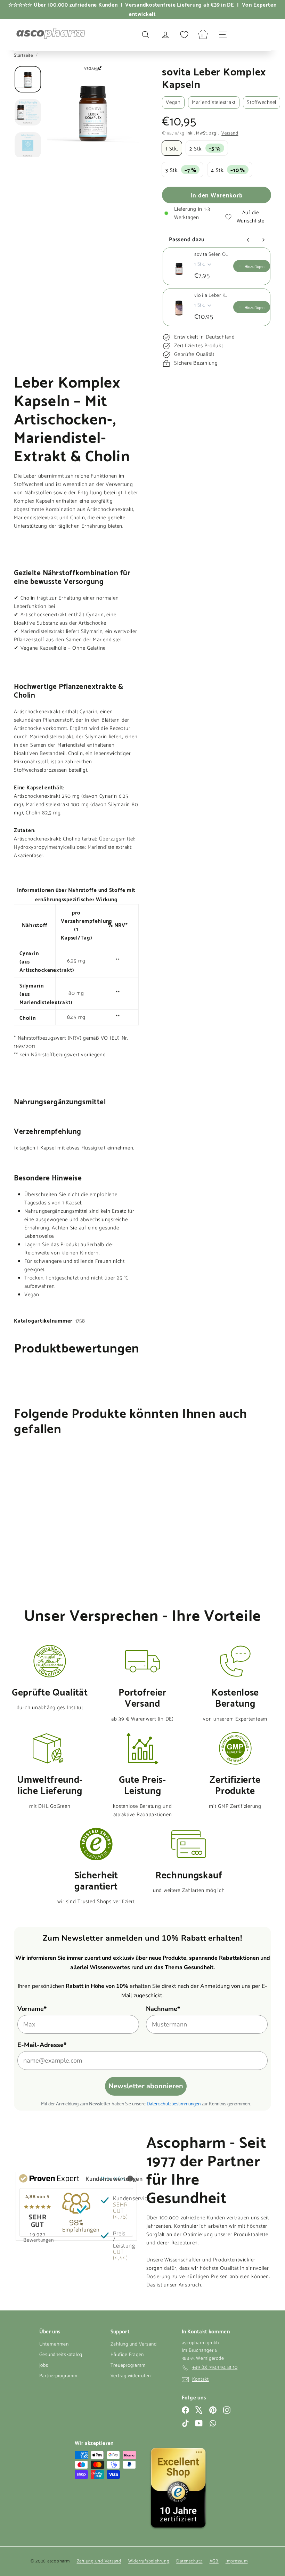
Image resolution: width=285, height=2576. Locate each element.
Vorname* (32, 2009)
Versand (230, 133)
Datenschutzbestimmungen (174, 2103)
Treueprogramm (128, 2366)
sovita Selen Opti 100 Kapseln (212, 255)
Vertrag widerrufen (131, 2376)
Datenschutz (189, 2561)
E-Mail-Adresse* (42, 2045)
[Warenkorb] (203, 35)
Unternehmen (54, 2344)
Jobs (44, 2366)
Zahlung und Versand (134, 2344)
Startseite (24, 55)
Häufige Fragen (127, 2355)
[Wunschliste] (184, 35)
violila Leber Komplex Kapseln (212, 296)
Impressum (237, 2561)
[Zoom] (93, 111)
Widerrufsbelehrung (149, 2561)
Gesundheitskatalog (61, 2355)
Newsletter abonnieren (146, 2086)
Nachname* (163, 2009)
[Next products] (263, 240)
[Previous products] (248, 240)
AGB (214, 2561)
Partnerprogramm (58, 2376)
